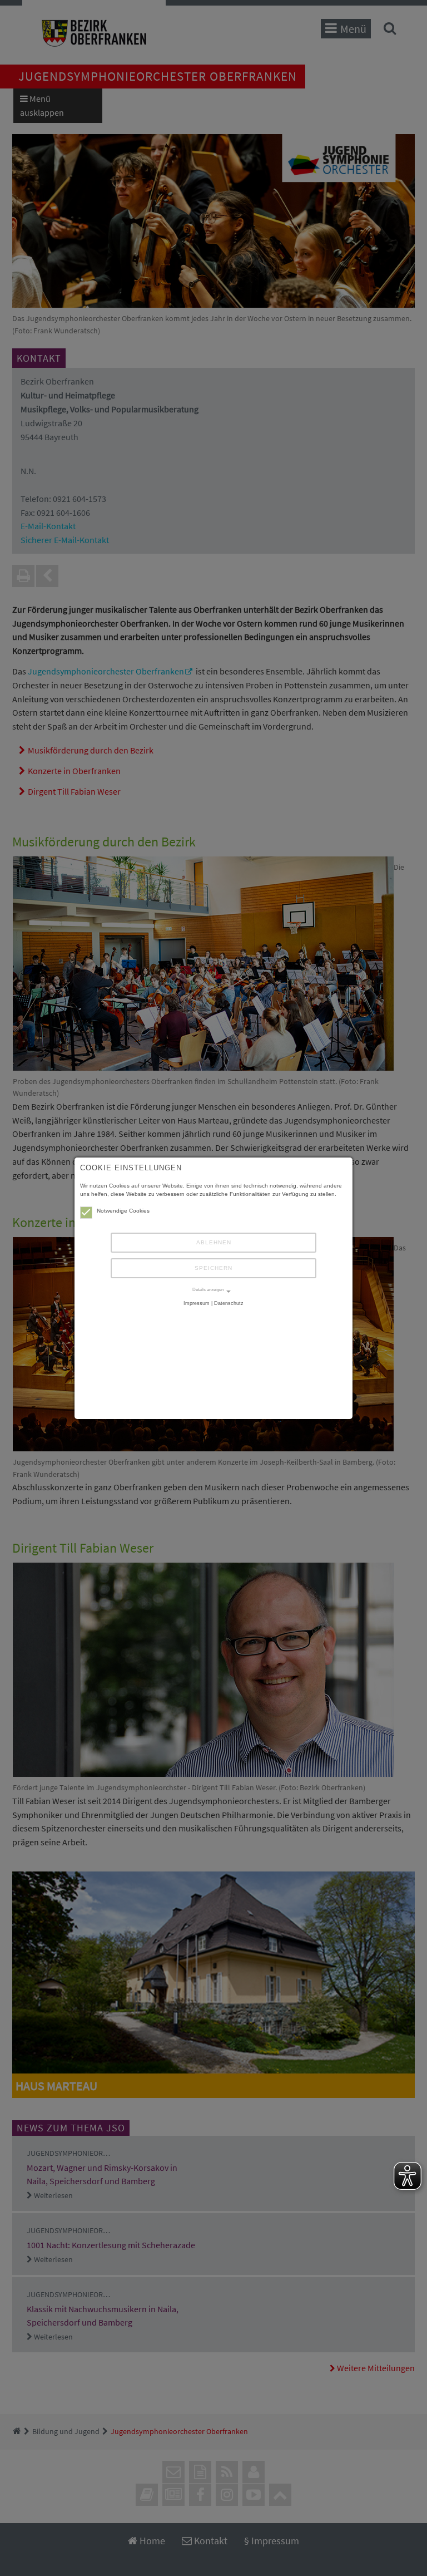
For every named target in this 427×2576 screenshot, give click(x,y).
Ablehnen (214, 1242)
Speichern (213, 1268)
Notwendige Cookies (123, 1211)
